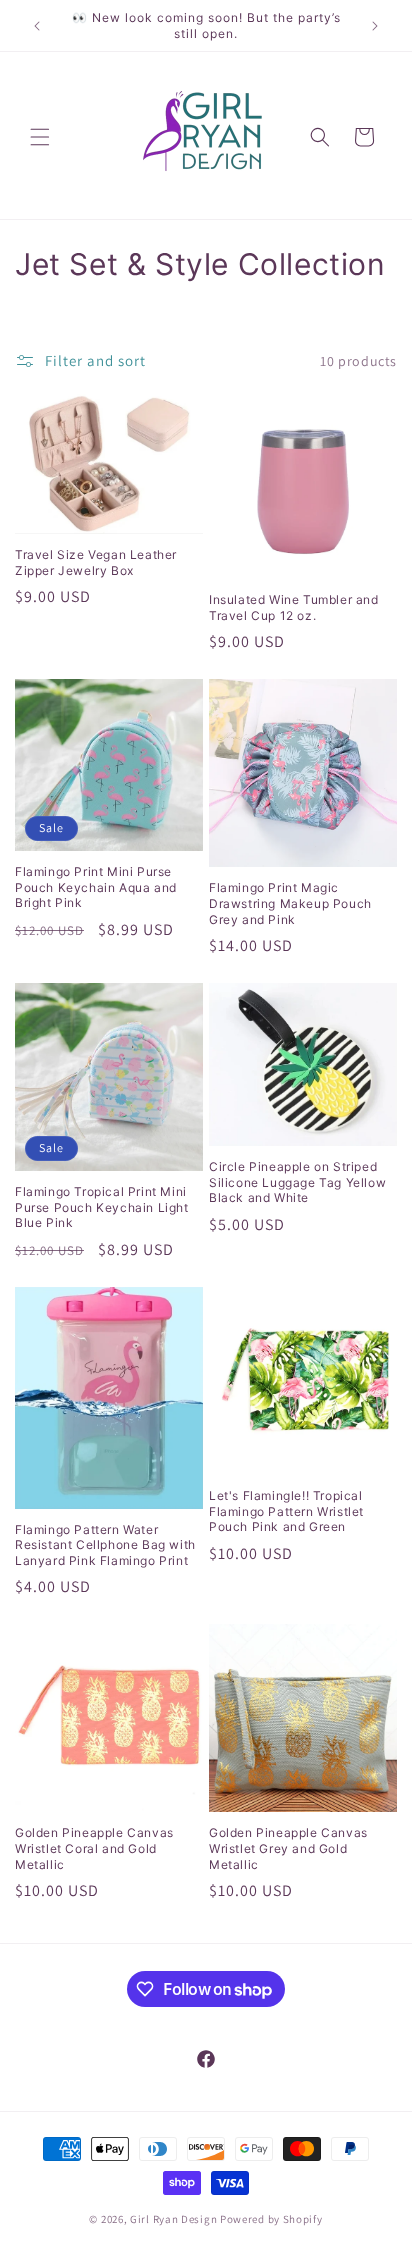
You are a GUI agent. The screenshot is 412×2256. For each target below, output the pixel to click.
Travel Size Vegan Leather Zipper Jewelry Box (96, 562)
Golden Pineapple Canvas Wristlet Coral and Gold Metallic (94, 1848)
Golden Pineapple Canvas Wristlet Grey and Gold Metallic (288, 1848)
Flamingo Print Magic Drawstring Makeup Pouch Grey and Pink (290, 903)
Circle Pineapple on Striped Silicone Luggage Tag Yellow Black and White (297, 1182)
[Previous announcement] (37, 26)
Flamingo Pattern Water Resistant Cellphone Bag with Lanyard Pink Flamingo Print (105, 1545)
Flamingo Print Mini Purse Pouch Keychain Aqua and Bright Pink (96, 887)
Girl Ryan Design (173, 2219)
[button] (40, 137)
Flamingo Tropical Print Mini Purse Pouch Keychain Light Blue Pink (102, 1207)
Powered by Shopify (271, 2219)
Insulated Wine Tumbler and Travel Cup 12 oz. (294, 607)
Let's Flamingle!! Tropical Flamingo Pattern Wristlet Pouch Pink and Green (286, 1511)
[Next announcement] (375, 26)
